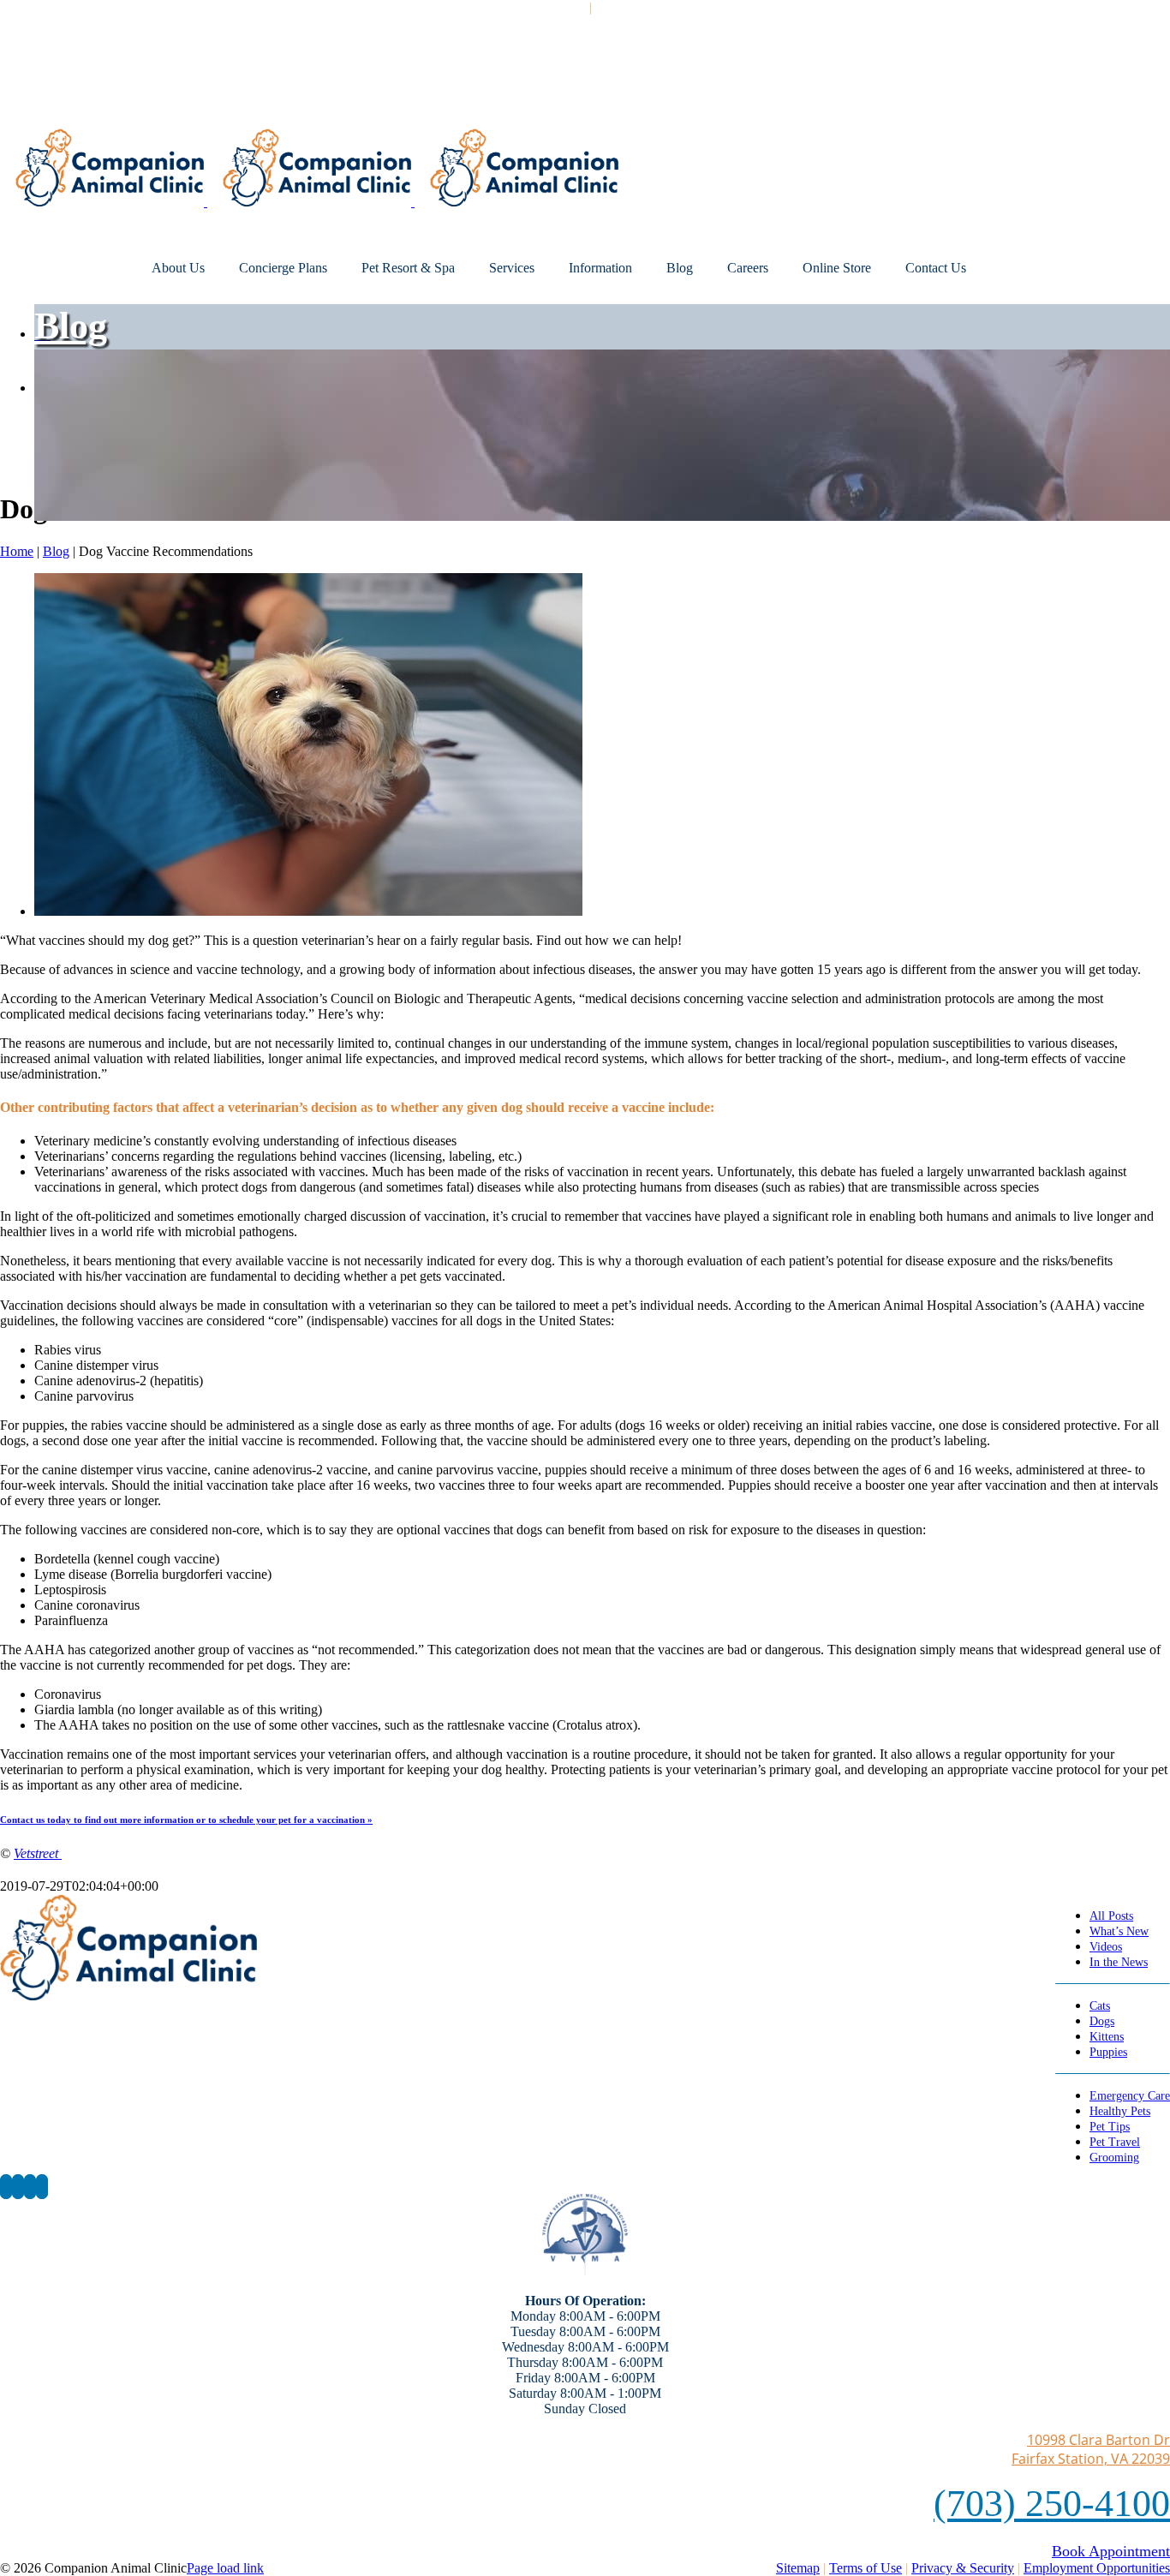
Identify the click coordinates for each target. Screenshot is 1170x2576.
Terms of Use (866, 2568)
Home (17, 551)
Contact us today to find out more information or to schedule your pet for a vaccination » (186, 1820)
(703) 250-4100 (1052, 2504)
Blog (71, 326)
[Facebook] (6, 2187)
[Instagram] (42, 2187)
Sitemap (798, 2568)
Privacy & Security (963, 2568)
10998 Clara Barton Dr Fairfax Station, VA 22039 (1091, 2449)
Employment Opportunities (1097, 2568)
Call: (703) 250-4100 (529, 7)
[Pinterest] (30, 2187)
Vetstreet (38, 1853)
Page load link (225, 2568)
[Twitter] (18, 2187)
